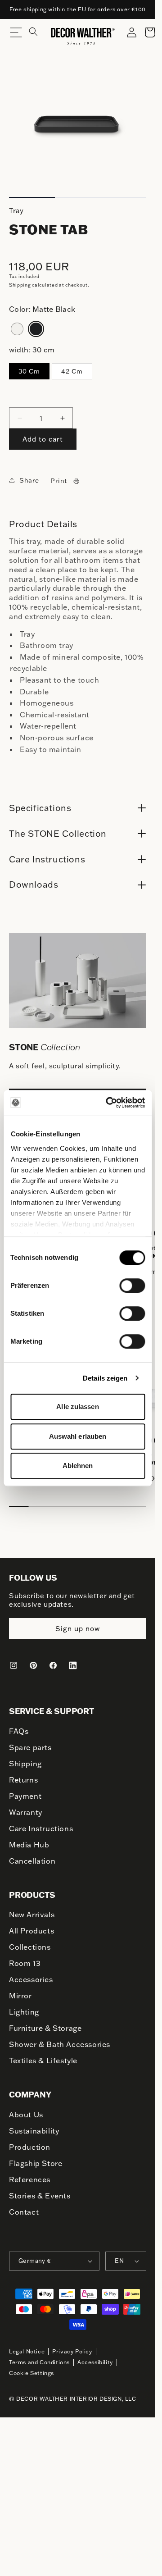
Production (30, 2141)
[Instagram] (13, 1660)
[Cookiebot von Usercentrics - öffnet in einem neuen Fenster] (109, 1103)
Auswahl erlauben (78, 1436)
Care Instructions (41, 1823)
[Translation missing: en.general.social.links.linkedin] (73, 1660)
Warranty (26, 1806)
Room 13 (25, 1957)
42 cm (72, 371)
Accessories (31, 1974)
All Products (31, 1925)
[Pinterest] (33, 1660)
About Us (26, 2108)
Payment (25, 1790)
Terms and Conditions (39, 2356)
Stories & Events (40, 2189)
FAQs (19, 1725)
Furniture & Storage (45, 2022)
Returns (23, 1774)
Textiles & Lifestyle (43, 2055)
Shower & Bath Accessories (60, 2038)
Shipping (20, 285)
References (30, 2173)
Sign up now (78, 1623)
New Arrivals (32, 1909)
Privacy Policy (72, 2345)
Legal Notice (27, 2345)
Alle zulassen (77, 1407)
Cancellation (32, 1855)
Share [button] (29, 480)
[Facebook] (53, 1660)
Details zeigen (105, 1378)
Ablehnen (78, 1466)
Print (59, 481)
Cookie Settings (31, 2367)
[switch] (132, 1285)
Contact (24, 2206)
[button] (39, 36)
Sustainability (34, 2125)
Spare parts (30, 1742)
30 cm (29, 371)
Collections (30, 1941)
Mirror (20, 1990)
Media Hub (29, 1839)
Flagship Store (36, 2157)
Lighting (24, 2006)
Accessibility (95, 2356)
